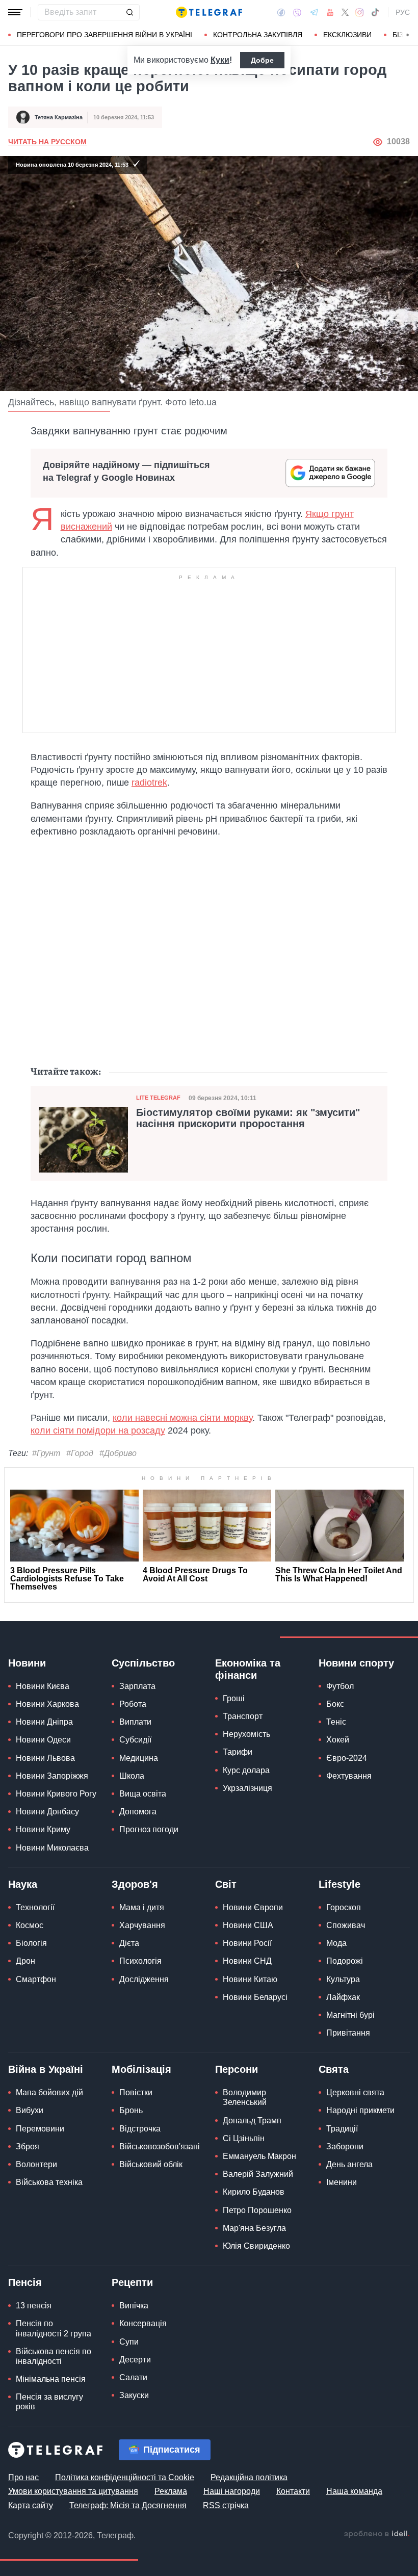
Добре (262, 60)
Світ (226, 1884)
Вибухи (30, 2110)
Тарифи (238, 1752)
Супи (129, 2342)
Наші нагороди (232, 2491)
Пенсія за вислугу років (49, 2402)
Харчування (142, 1925)
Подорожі (345, 1961)
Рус (403, 12)
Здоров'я (135, 1884)
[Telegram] (314, 12)
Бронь (131, 2110)
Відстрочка (140, 2129)
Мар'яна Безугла (254, 2228)
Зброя (28, 2146)
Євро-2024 (347, 1758)
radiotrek (149, 783)
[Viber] (297, 12)
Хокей (338, 1740)
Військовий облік (151, 2164)
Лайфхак (343, 1997)
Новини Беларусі (255, 1997)
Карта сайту (31, 2505)
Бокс (335, 1704)
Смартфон (36, 1979)
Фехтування (349, 1776)
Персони (237, 2069)
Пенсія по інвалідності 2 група (54, 2328)
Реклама (171, 2491)
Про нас (23, 2477)
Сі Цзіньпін (244, 2138)
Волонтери (36, 2164)
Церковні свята (355, 2092)
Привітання (348, 2033)
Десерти (135, 2360)
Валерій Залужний (258, 2174)
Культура (343, 1979)
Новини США (248, 1925)
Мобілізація (141, 2069)
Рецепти (132, 2282)
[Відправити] (129, 12)
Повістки (136, 2092)
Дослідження (144, 1979)
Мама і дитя (142, 1907)
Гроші (234, 1698)
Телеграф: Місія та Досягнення (128, 2505)
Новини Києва (43, 1686)
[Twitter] (345, 12)
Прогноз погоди (149, 1829)
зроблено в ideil (377, 2534)
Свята (334, 2069)
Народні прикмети (360, 2110)
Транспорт (243, 1716)
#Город (80, 1453)
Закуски (134, 2395)
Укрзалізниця (247, 1788)
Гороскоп (344, 1907)
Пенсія (25, 2282)
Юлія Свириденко (256, 2246)
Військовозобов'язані (160, 2146)
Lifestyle (339, 1884)
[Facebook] (281, 12)
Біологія (31, 1943)
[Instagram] (360, 12)
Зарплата (137, 1686)
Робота (133, 1704)
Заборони (345, 2146)
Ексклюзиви (347, 35)
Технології (35, 1907)
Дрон (25, 1961)
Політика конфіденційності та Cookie (125, 2477)
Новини (27, 1663)
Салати (133, 2377)
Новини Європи (253, 1907)
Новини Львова (45, 1758)
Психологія (140, 1961)
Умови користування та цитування (73, 2491)
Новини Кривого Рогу (56, 1794)
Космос (30, 1925)
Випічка (134, 2306)
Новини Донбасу (47, 1812)
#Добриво (118, 1453)
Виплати (135, 1722)
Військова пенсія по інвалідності (54, 2356)
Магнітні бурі (350, 2015)
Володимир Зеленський (245, 2097)
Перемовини (40, 2129)
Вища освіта (143, 1794)
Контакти (293, 2491)
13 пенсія (34, 2306)
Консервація (143, 2323)
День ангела (349, 2164)
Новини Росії (247, 1943)
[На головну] (209, 12)
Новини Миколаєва (52, 1848)
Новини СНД (247, 1961)
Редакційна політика (249, 2477)
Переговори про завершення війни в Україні (104, 35)
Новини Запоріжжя (52, 1776)
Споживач (346, 1925)
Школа (132, 1776)
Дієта (129, 1943)
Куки (220, 60)
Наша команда (354, 2491)
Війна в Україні (46, 2069)
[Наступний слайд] (408, 35)
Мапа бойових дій (49, 2092)
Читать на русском (47, 142)
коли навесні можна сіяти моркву (182, 1418)
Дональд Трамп (252, 2120)
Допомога (138, 1812)
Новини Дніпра (44, 1722)
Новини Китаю (250, 1979)
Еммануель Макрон (259, 2156)
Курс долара (246, 1770)
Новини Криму (43, 1829)
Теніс (336, 1722)
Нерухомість (246, 1734)
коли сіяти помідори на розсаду (98, 1430)
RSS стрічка (226, 2505)
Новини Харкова (47, 1704)
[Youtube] (330, 12)
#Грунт (46, 1453)
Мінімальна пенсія (51, 2379)
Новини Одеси (43, 1740)
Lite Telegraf (158, 1098)
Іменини (342, 2182)
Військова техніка (49, 2182)
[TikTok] (375, 12)
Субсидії (135, 1740)
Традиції (342, 2129)
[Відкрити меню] (15, 12)
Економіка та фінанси (248, 1669)
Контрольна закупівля (258, 35)
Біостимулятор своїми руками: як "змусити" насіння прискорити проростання (248, 1118)
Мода (336, 1943)
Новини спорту (356, 1663)
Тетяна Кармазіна (59, 117)
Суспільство (143, 1663)
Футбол (340, 1686)
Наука (23, 1884)
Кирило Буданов (254, 2192)
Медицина (139, 1758)
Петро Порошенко (257, 2210)
